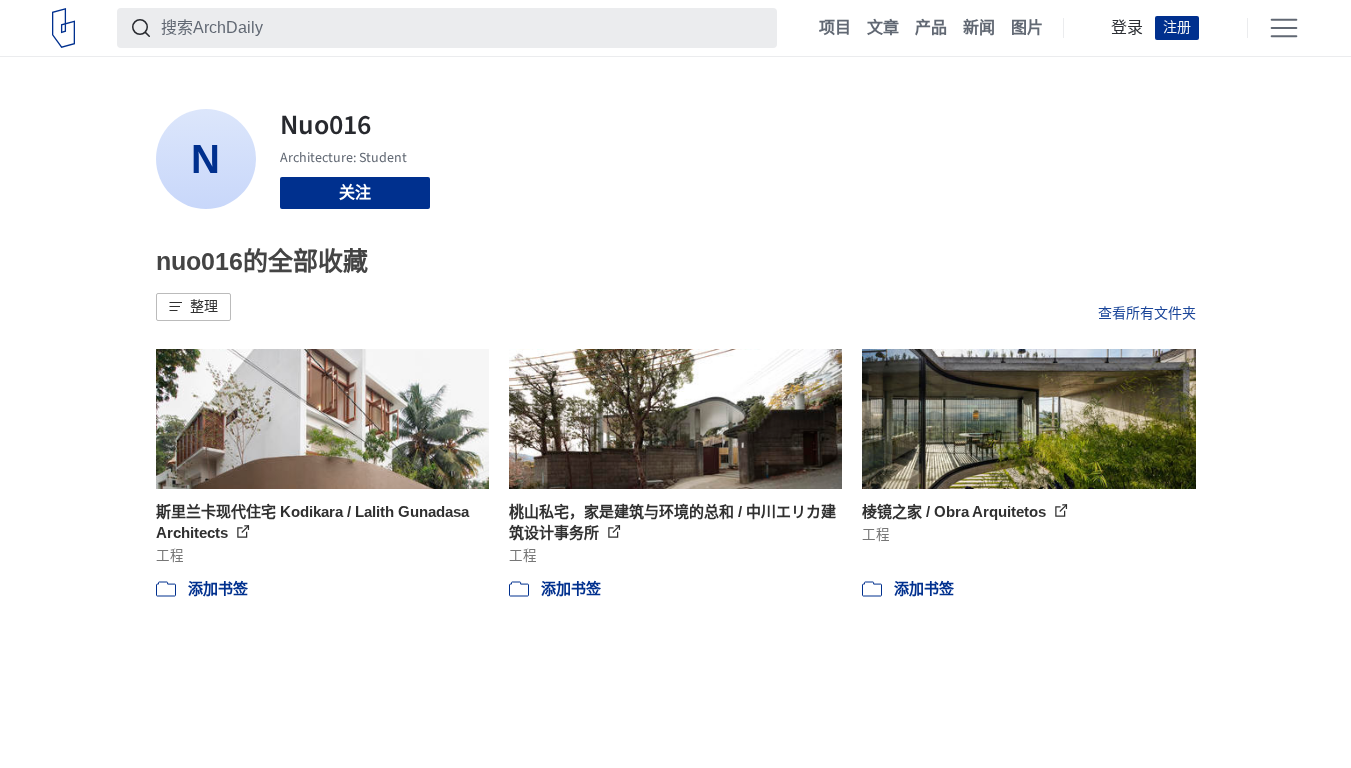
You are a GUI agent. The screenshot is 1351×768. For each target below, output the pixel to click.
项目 (835, 28)
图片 (1027, 28)
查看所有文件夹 (1147, 313)
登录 (1127, 28)
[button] (193, 307)
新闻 (979, 28)
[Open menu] (1284, 28)
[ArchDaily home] (63, 28)
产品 (931, 28)
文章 (883, 28)
